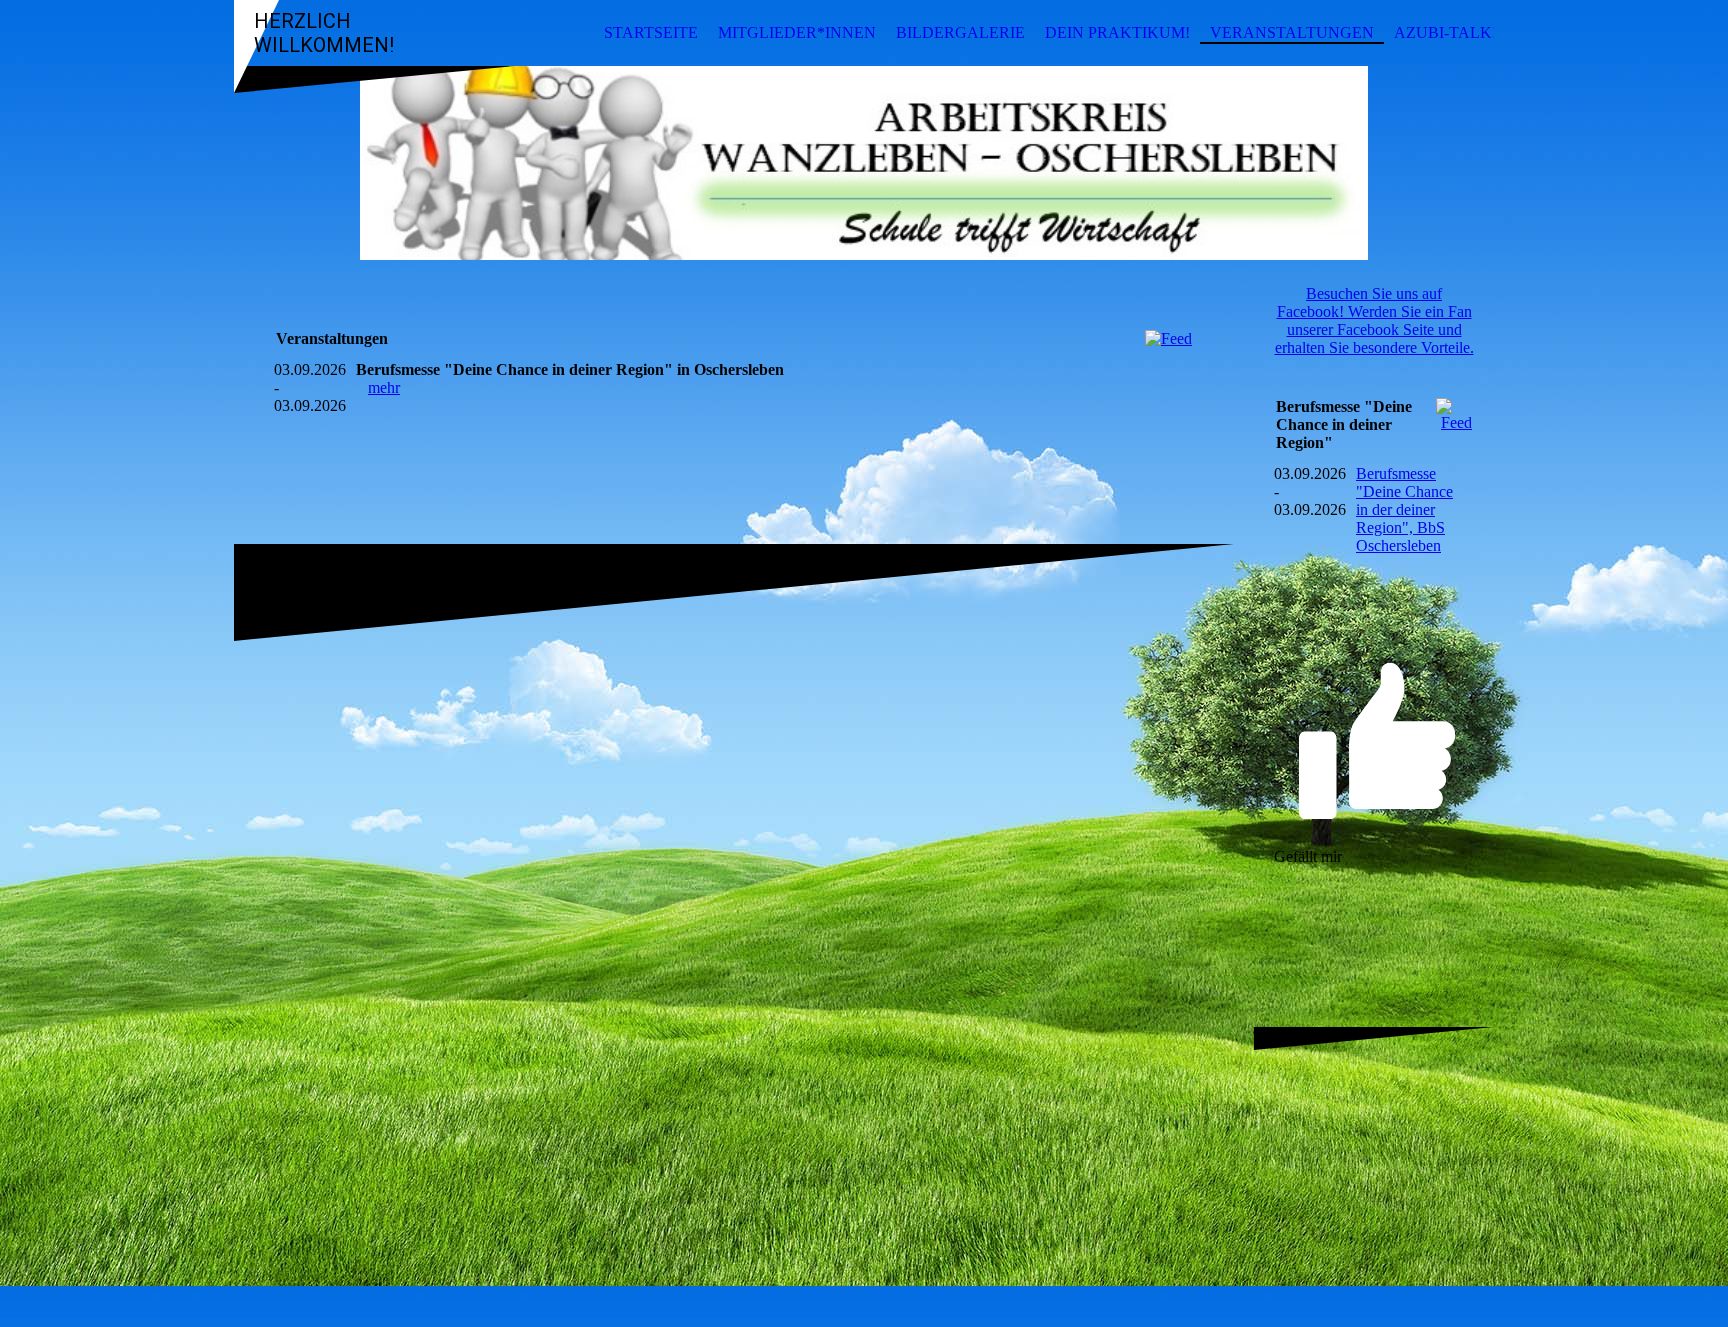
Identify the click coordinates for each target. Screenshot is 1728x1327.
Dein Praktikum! (1117, 32)
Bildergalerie (960, 32)
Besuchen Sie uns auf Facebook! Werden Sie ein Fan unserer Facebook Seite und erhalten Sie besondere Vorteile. (1374, 320)
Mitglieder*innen (797, 32)
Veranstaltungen (1292, 32)
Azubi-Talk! (1445, 32)
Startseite (651, 32)
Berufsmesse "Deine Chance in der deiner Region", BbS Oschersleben (1404, 509)
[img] (864, 163)
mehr (384, 387)
